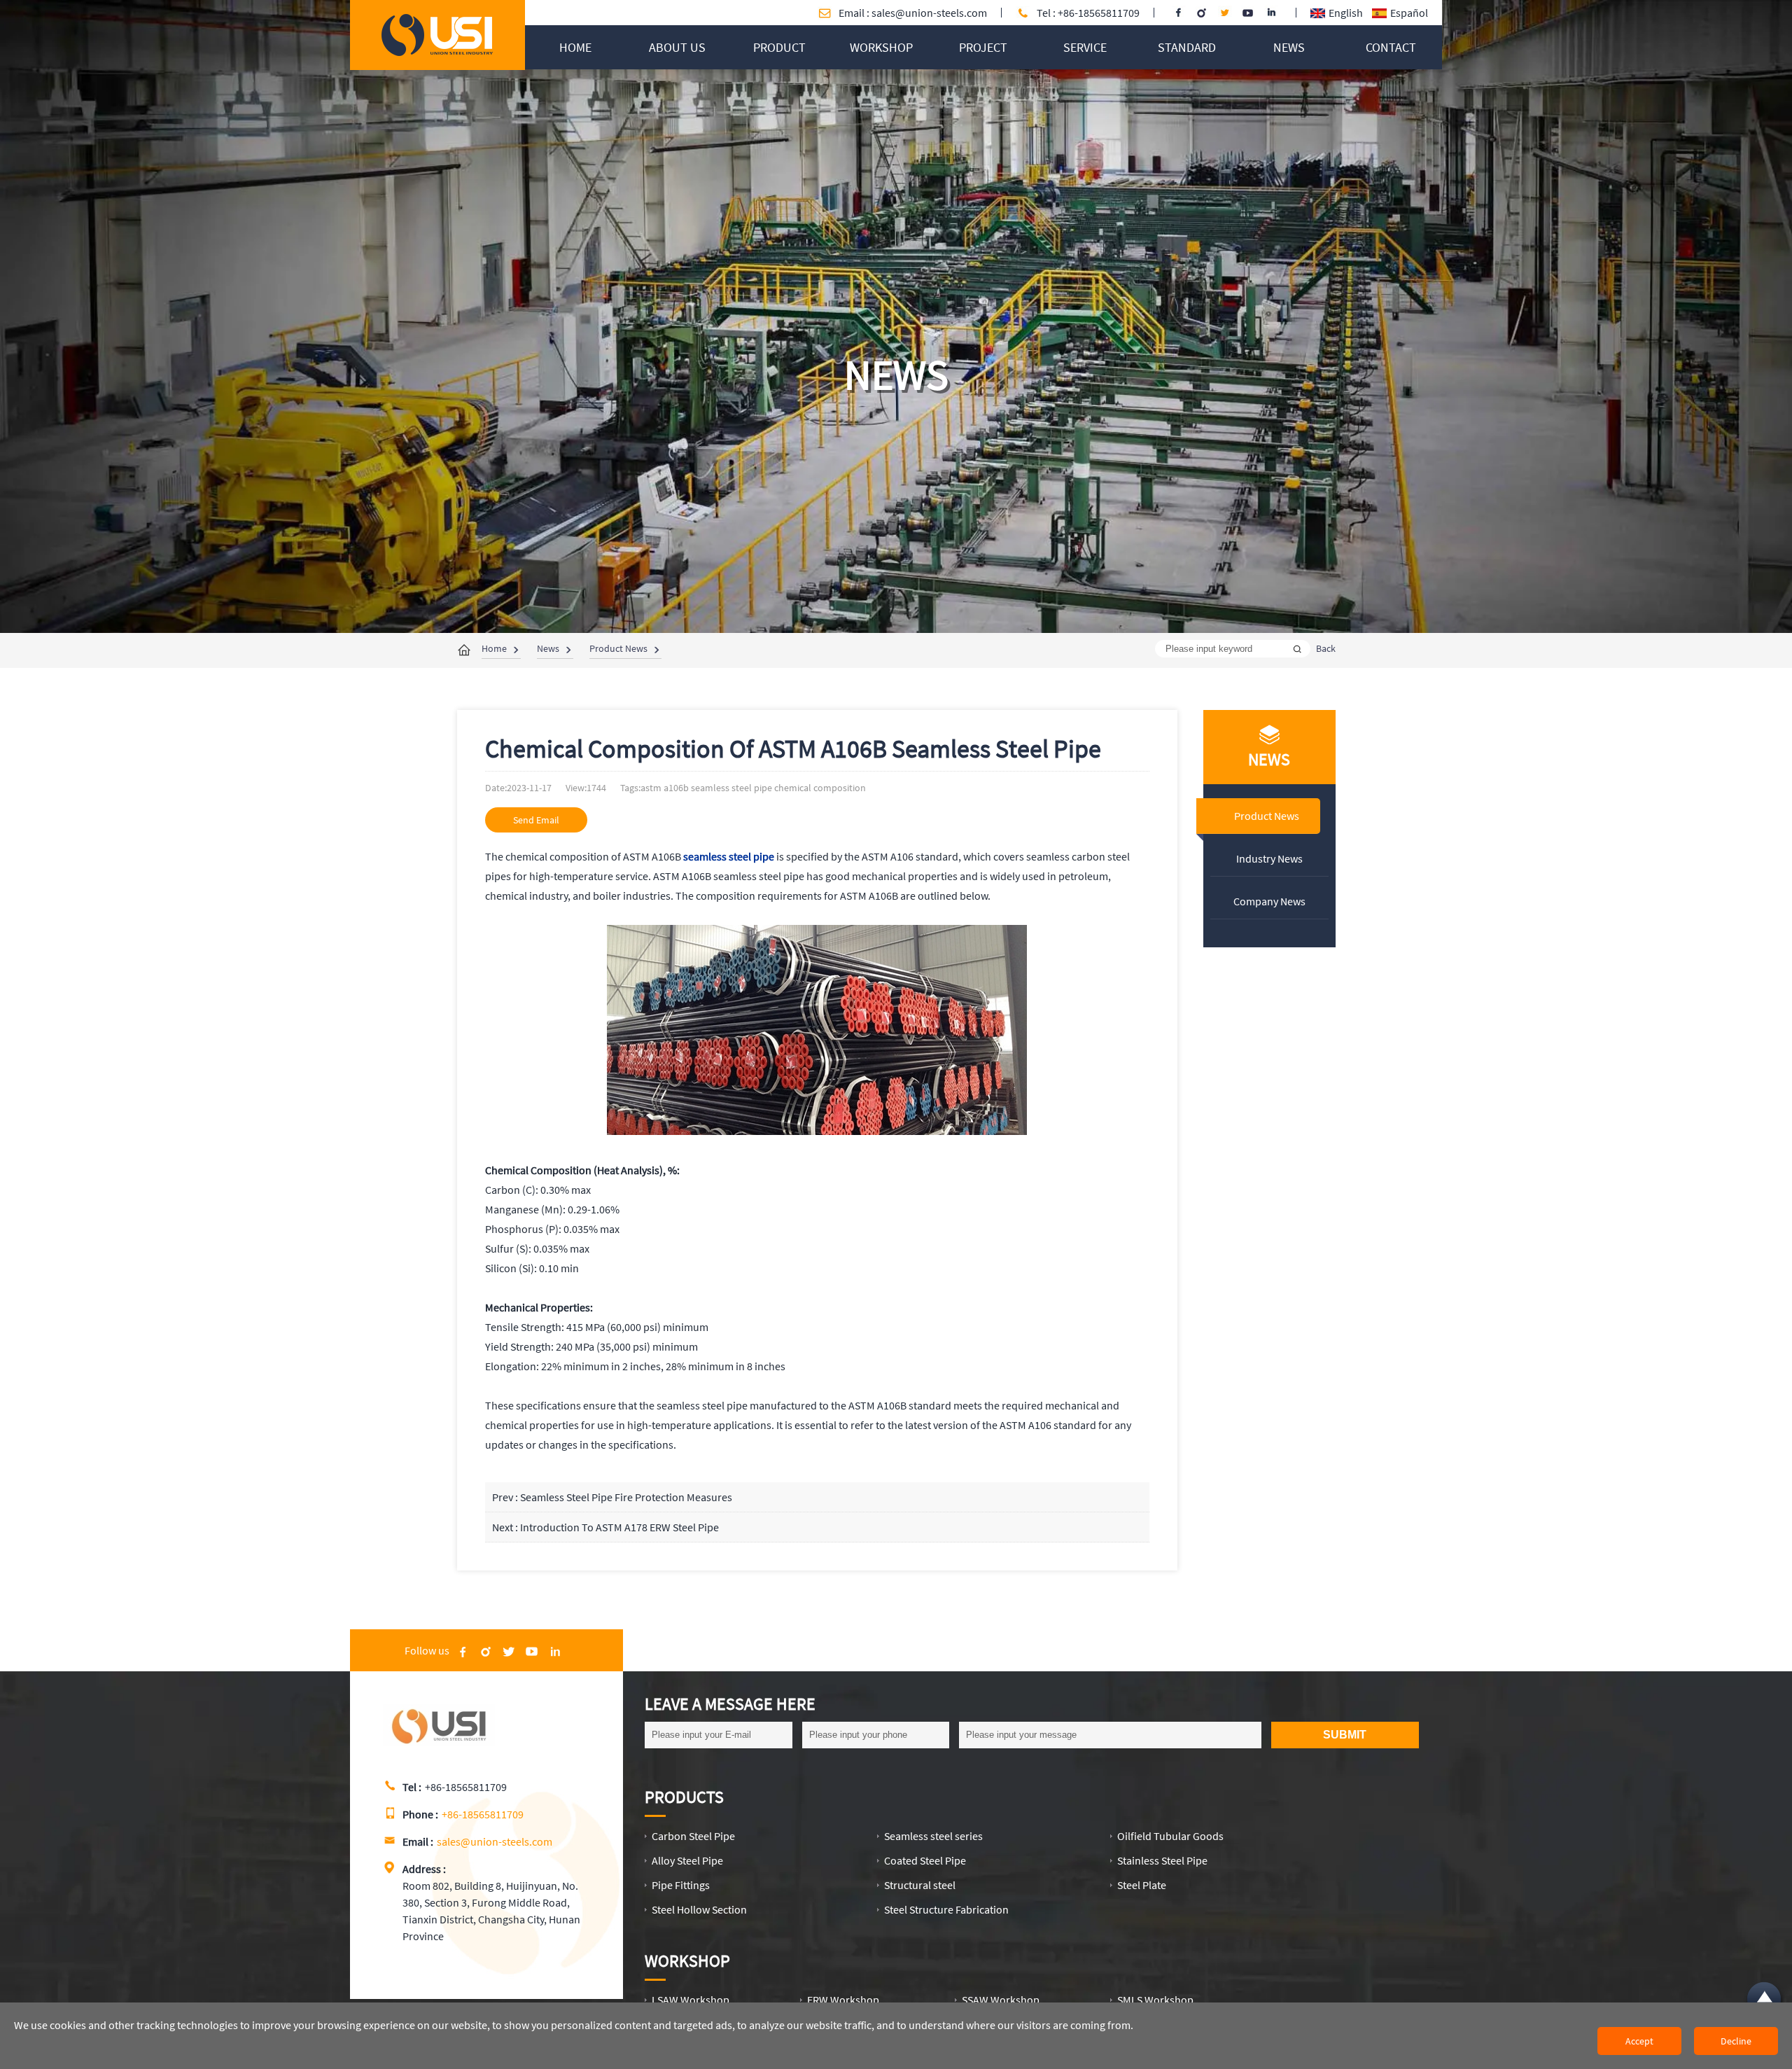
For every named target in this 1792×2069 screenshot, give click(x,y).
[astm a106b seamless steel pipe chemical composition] (437, 52)
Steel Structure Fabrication (946, 1909)
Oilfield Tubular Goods (1170, 1836)
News (548, 648)
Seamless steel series (933, 1836)
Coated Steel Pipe (925, 1860)
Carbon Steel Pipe (693, 1836)
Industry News (1269, 858)
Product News (618, 648)
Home (494, 648)
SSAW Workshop (1001, 2000)
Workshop (687, 1961)
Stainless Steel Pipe (1162, 1860)
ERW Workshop (843, 2000)
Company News (1269, 901)
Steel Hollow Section (699, 1909)
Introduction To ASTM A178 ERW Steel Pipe (619, 1527)
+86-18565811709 (483, 1814)
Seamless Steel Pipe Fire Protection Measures (626, 1497)
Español (1409, 13)
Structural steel (920, 1885)
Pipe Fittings (681, 1885)
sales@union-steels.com (929, 13)
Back (1326, 648)
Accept (1639, 2041)
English (1346, 13)
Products (684, 1797)
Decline (1736, 2041)
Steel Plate (1142, 1885)
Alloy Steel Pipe (687, 1860)
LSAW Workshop (691, 2000)
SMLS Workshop (1155, 2000)
